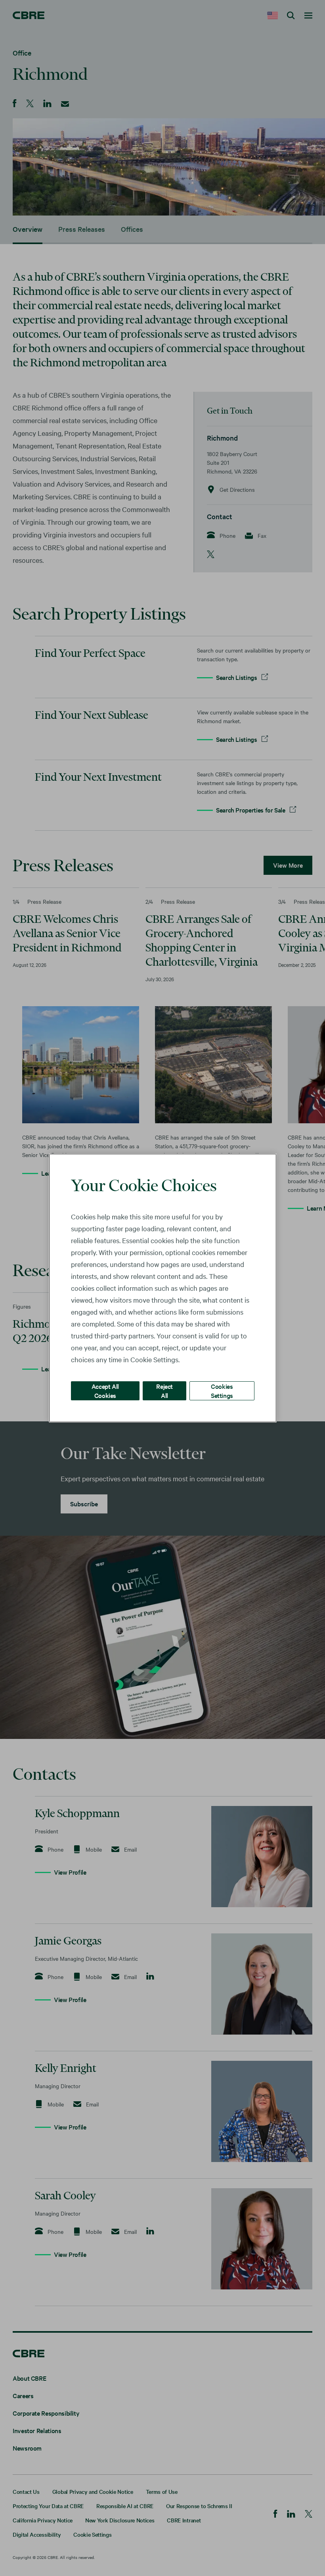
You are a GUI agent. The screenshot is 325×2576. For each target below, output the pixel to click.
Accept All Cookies (105, 1391)
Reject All (164, 1391)
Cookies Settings (222, 1391)
